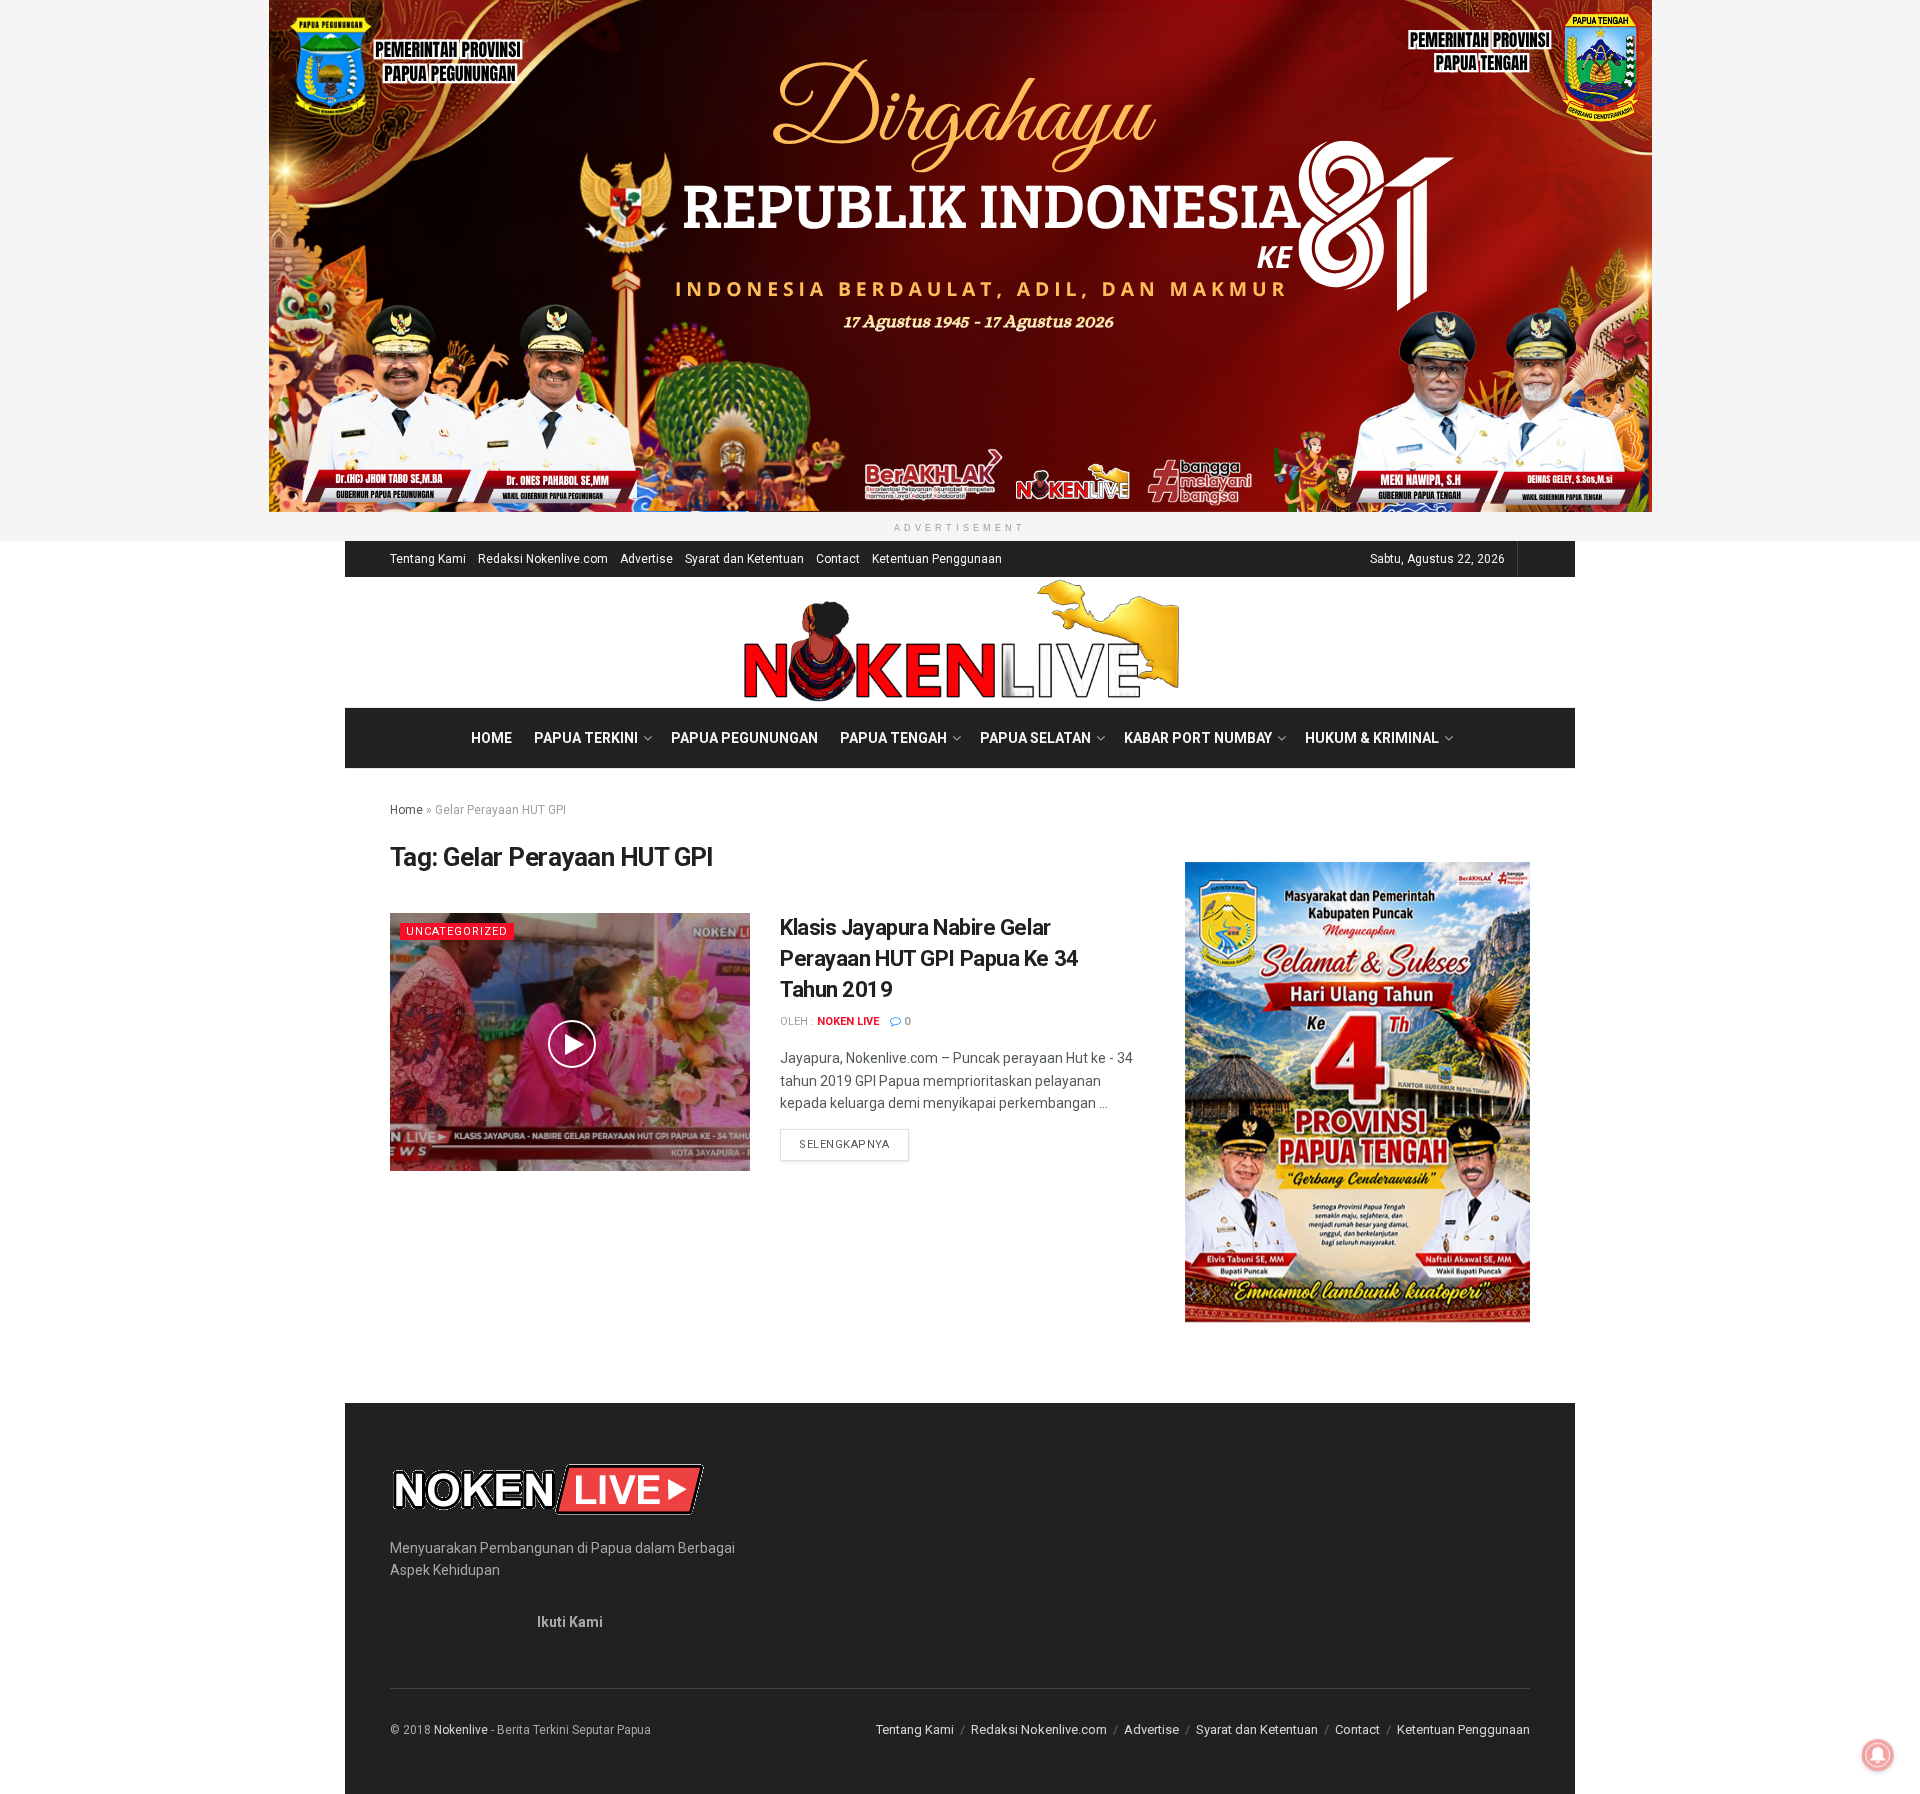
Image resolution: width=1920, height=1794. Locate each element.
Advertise (646, 559)
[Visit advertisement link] (960, 256)
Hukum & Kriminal (1372, 738)
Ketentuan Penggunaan (937, 559)
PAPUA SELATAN (1035, 738)
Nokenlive (461, 1730)
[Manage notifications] (1878, 1755)
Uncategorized (457, 931)
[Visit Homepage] (960, 642)
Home (491, 738)
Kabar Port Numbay (1198, 738)
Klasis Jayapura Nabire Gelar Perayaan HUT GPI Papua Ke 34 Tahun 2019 (929, 958)
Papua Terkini (586, 738)
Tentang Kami (428, 559)
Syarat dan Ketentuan (744, 559)
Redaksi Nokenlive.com (543, 559)
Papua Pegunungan (744, 738)
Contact (838, 559)
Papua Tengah (893, 738)
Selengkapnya (854, 1144)
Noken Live (848, 1021)
